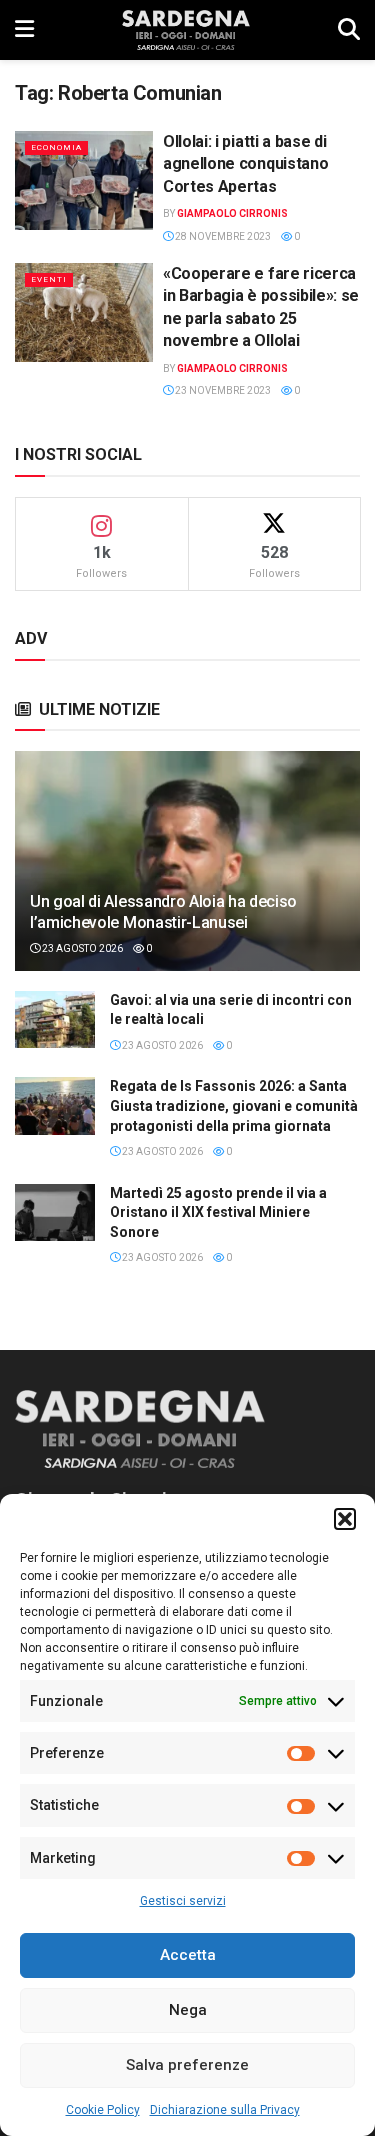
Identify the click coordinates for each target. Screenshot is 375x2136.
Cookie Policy (103, 2110)
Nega (188, 2010)
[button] (345, 1519)
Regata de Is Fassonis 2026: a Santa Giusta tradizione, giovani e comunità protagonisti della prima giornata (234, 1105)
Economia (56, 147)
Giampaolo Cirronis (232, 213)
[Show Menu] (24, 30)
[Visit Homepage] (185, 30)
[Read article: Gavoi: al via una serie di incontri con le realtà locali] (55, 1019)
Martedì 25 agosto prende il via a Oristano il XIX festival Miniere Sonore (218, 1212)
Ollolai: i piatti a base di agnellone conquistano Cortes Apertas (245, 164)
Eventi (49, 279)
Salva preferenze (187, 2065)
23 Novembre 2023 (222, 390)
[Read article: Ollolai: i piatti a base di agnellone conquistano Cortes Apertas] (84, 180)
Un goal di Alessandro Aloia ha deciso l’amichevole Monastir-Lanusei (163, 912)
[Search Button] (349, 30)
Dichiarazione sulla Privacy (225, 2110)
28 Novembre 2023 (222, 236)
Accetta (188, 1955)
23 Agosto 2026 (81, 948)
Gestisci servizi (183, 1901)
